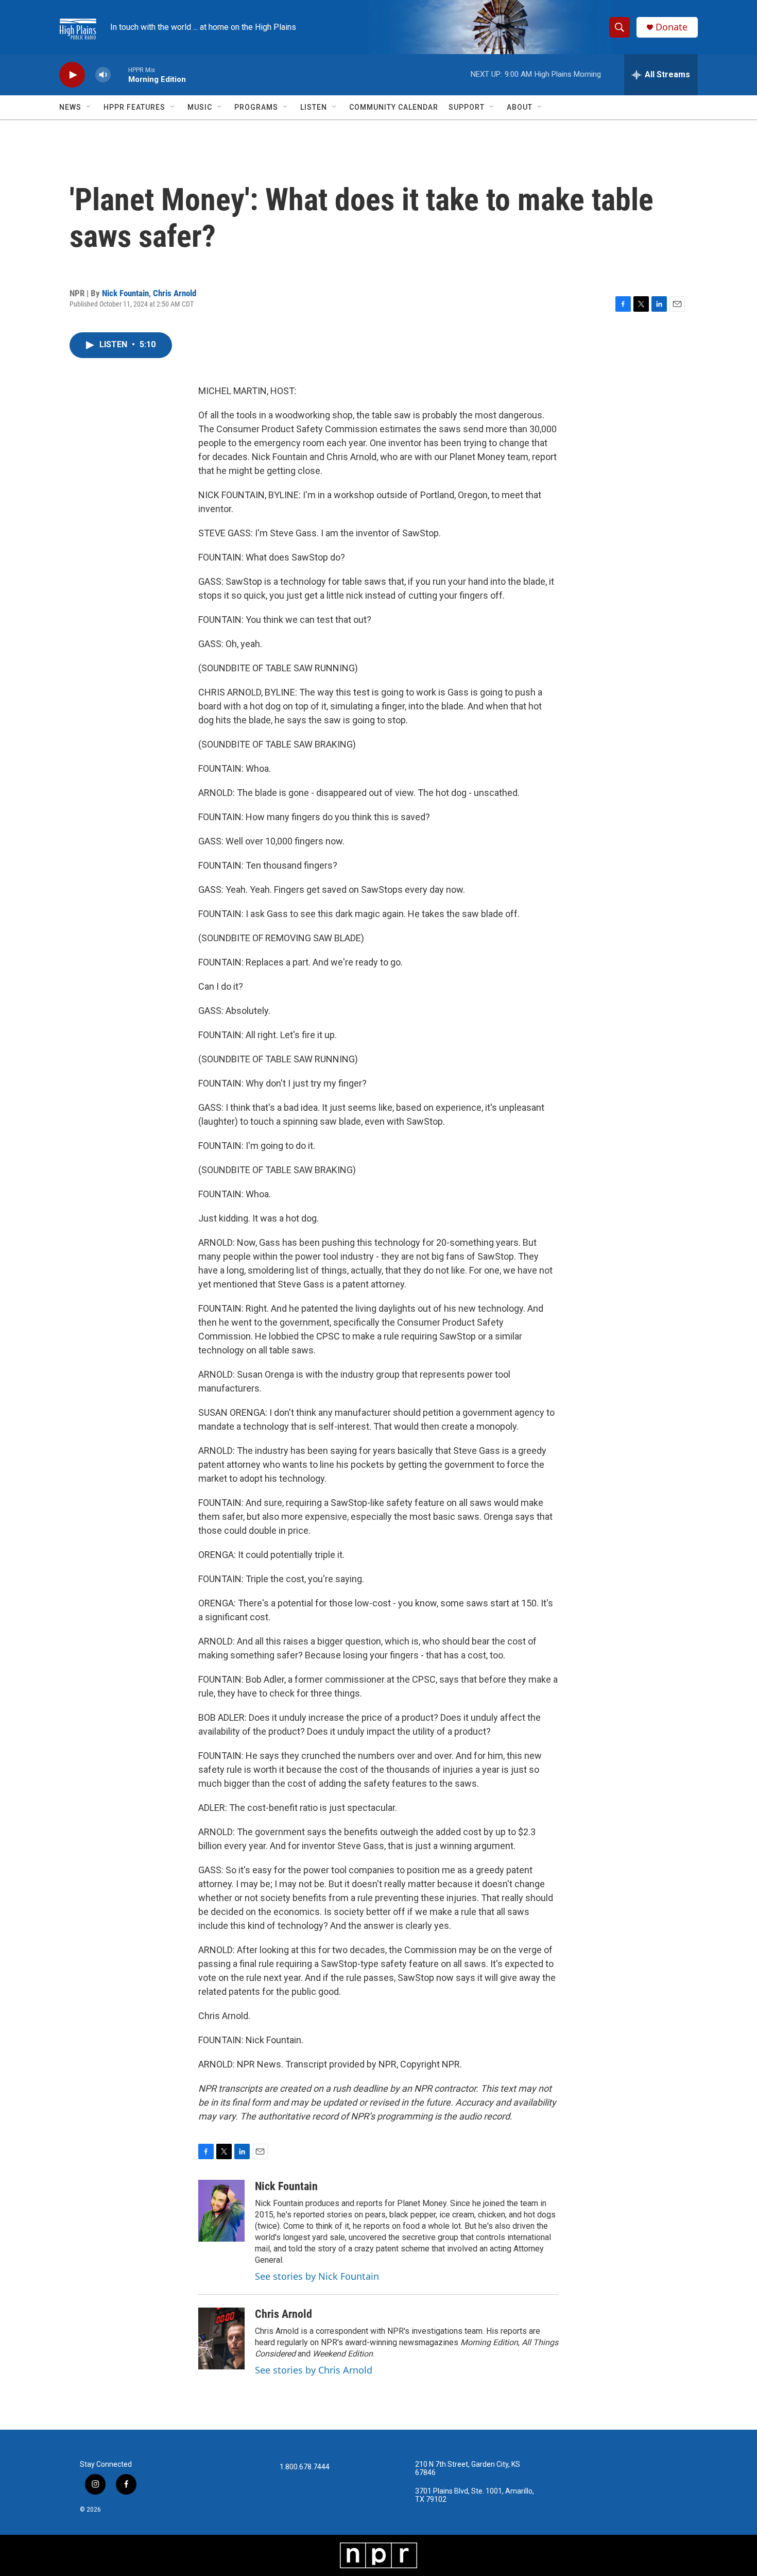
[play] (72, 75)
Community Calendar (394, 107)
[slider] (119, 74)
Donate (672, 27)
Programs (256, 107)
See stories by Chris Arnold (314, 2370)
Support (467, 107)
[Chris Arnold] (221, 2338)
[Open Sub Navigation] (89, 107)
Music (200, 107)
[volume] (103, 75)
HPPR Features (134, 107)
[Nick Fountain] (221, 2211)
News (70, 107)
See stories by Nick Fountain (317, 2276)
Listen (314, 107)
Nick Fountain (125, 293)
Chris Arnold (175, 293)
